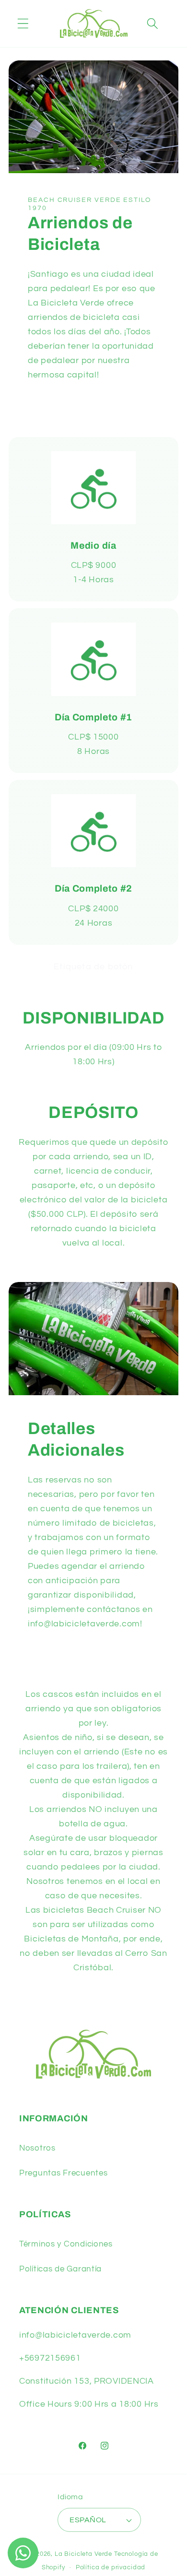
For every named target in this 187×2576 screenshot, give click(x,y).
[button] (23, 24)
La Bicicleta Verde (83, 2554)
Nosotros (37, 2148)
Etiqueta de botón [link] (93, 967)
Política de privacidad (111, 2567)
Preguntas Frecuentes (63, 2173)
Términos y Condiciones (66, 2244)
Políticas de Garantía (60, 2269)
